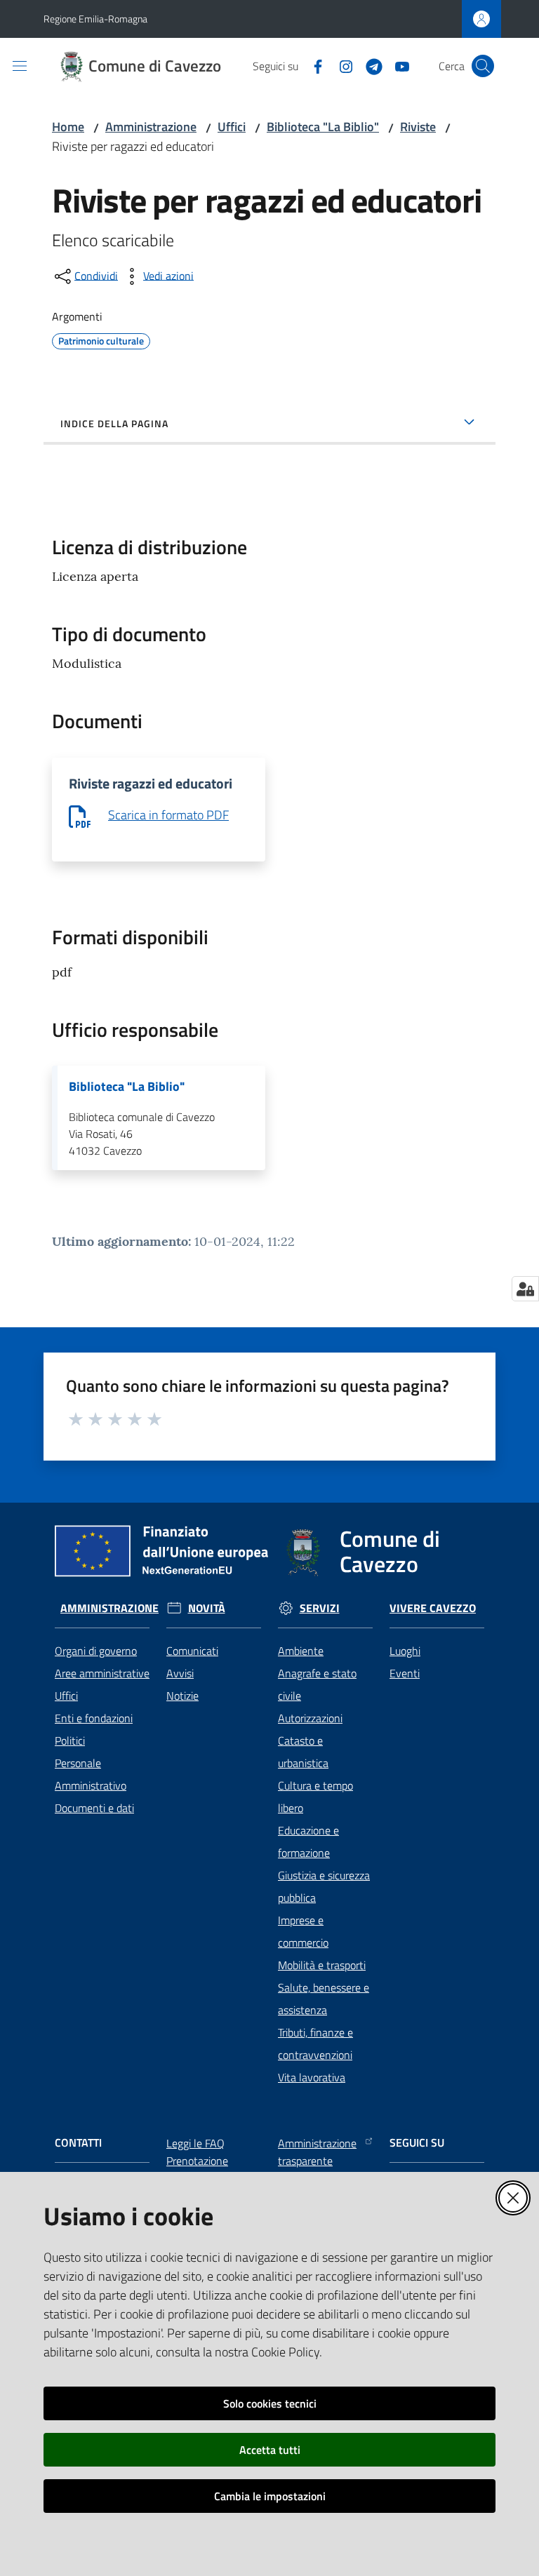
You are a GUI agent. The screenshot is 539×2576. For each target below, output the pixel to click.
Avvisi (180, 1673)
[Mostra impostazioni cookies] (525, 1289)
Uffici (232, 127)
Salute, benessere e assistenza (324, 1999)
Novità (207, 1608)
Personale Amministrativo (91, 1774)
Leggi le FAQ (195, 2143)
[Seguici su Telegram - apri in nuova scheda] (368, 65)
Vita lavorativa (312, 2077)
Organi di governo (96, 1651)
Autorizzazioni (310, 1718)
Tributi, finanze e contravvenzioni (315, 2044)
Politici (70, 1740)
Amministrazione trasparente (317, 2152)
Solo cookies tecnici (270, 2403)
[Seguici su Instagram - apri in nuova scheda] (340, 65)
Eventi (405, 1673)
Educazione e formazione (308, 1842)
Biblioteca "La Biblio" (323, 127)
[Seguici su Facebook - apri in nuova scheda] (312, 65)
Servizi (320, 1608)
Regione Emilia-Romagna (95, 19)
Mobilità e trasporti (322, 1965)
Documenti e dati (94, 1808)
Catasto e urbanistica (303, 1752)
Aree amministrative (102, 1673)
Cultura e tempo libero (315, 1797)
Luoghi (405, 1651)
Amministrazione (151, 127)
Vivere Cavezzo (433, 1608)
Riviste (418, 127)
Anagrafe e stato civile (317, 1684)
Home (68, 127)
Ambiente (301, 1651)
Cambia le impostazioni (270, 2496)
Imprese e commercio (303, 1931)
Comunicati (192, 1651)
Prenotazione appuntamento (201, 2169)
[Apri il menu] (20, 66)
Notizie (182, 1696)
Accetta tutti (270, 2450)
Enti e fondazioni (94, 1718)
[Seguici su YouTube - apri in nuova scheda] (397, 65)
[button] (483, 66)
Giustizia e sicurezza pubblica (324, 1886)
